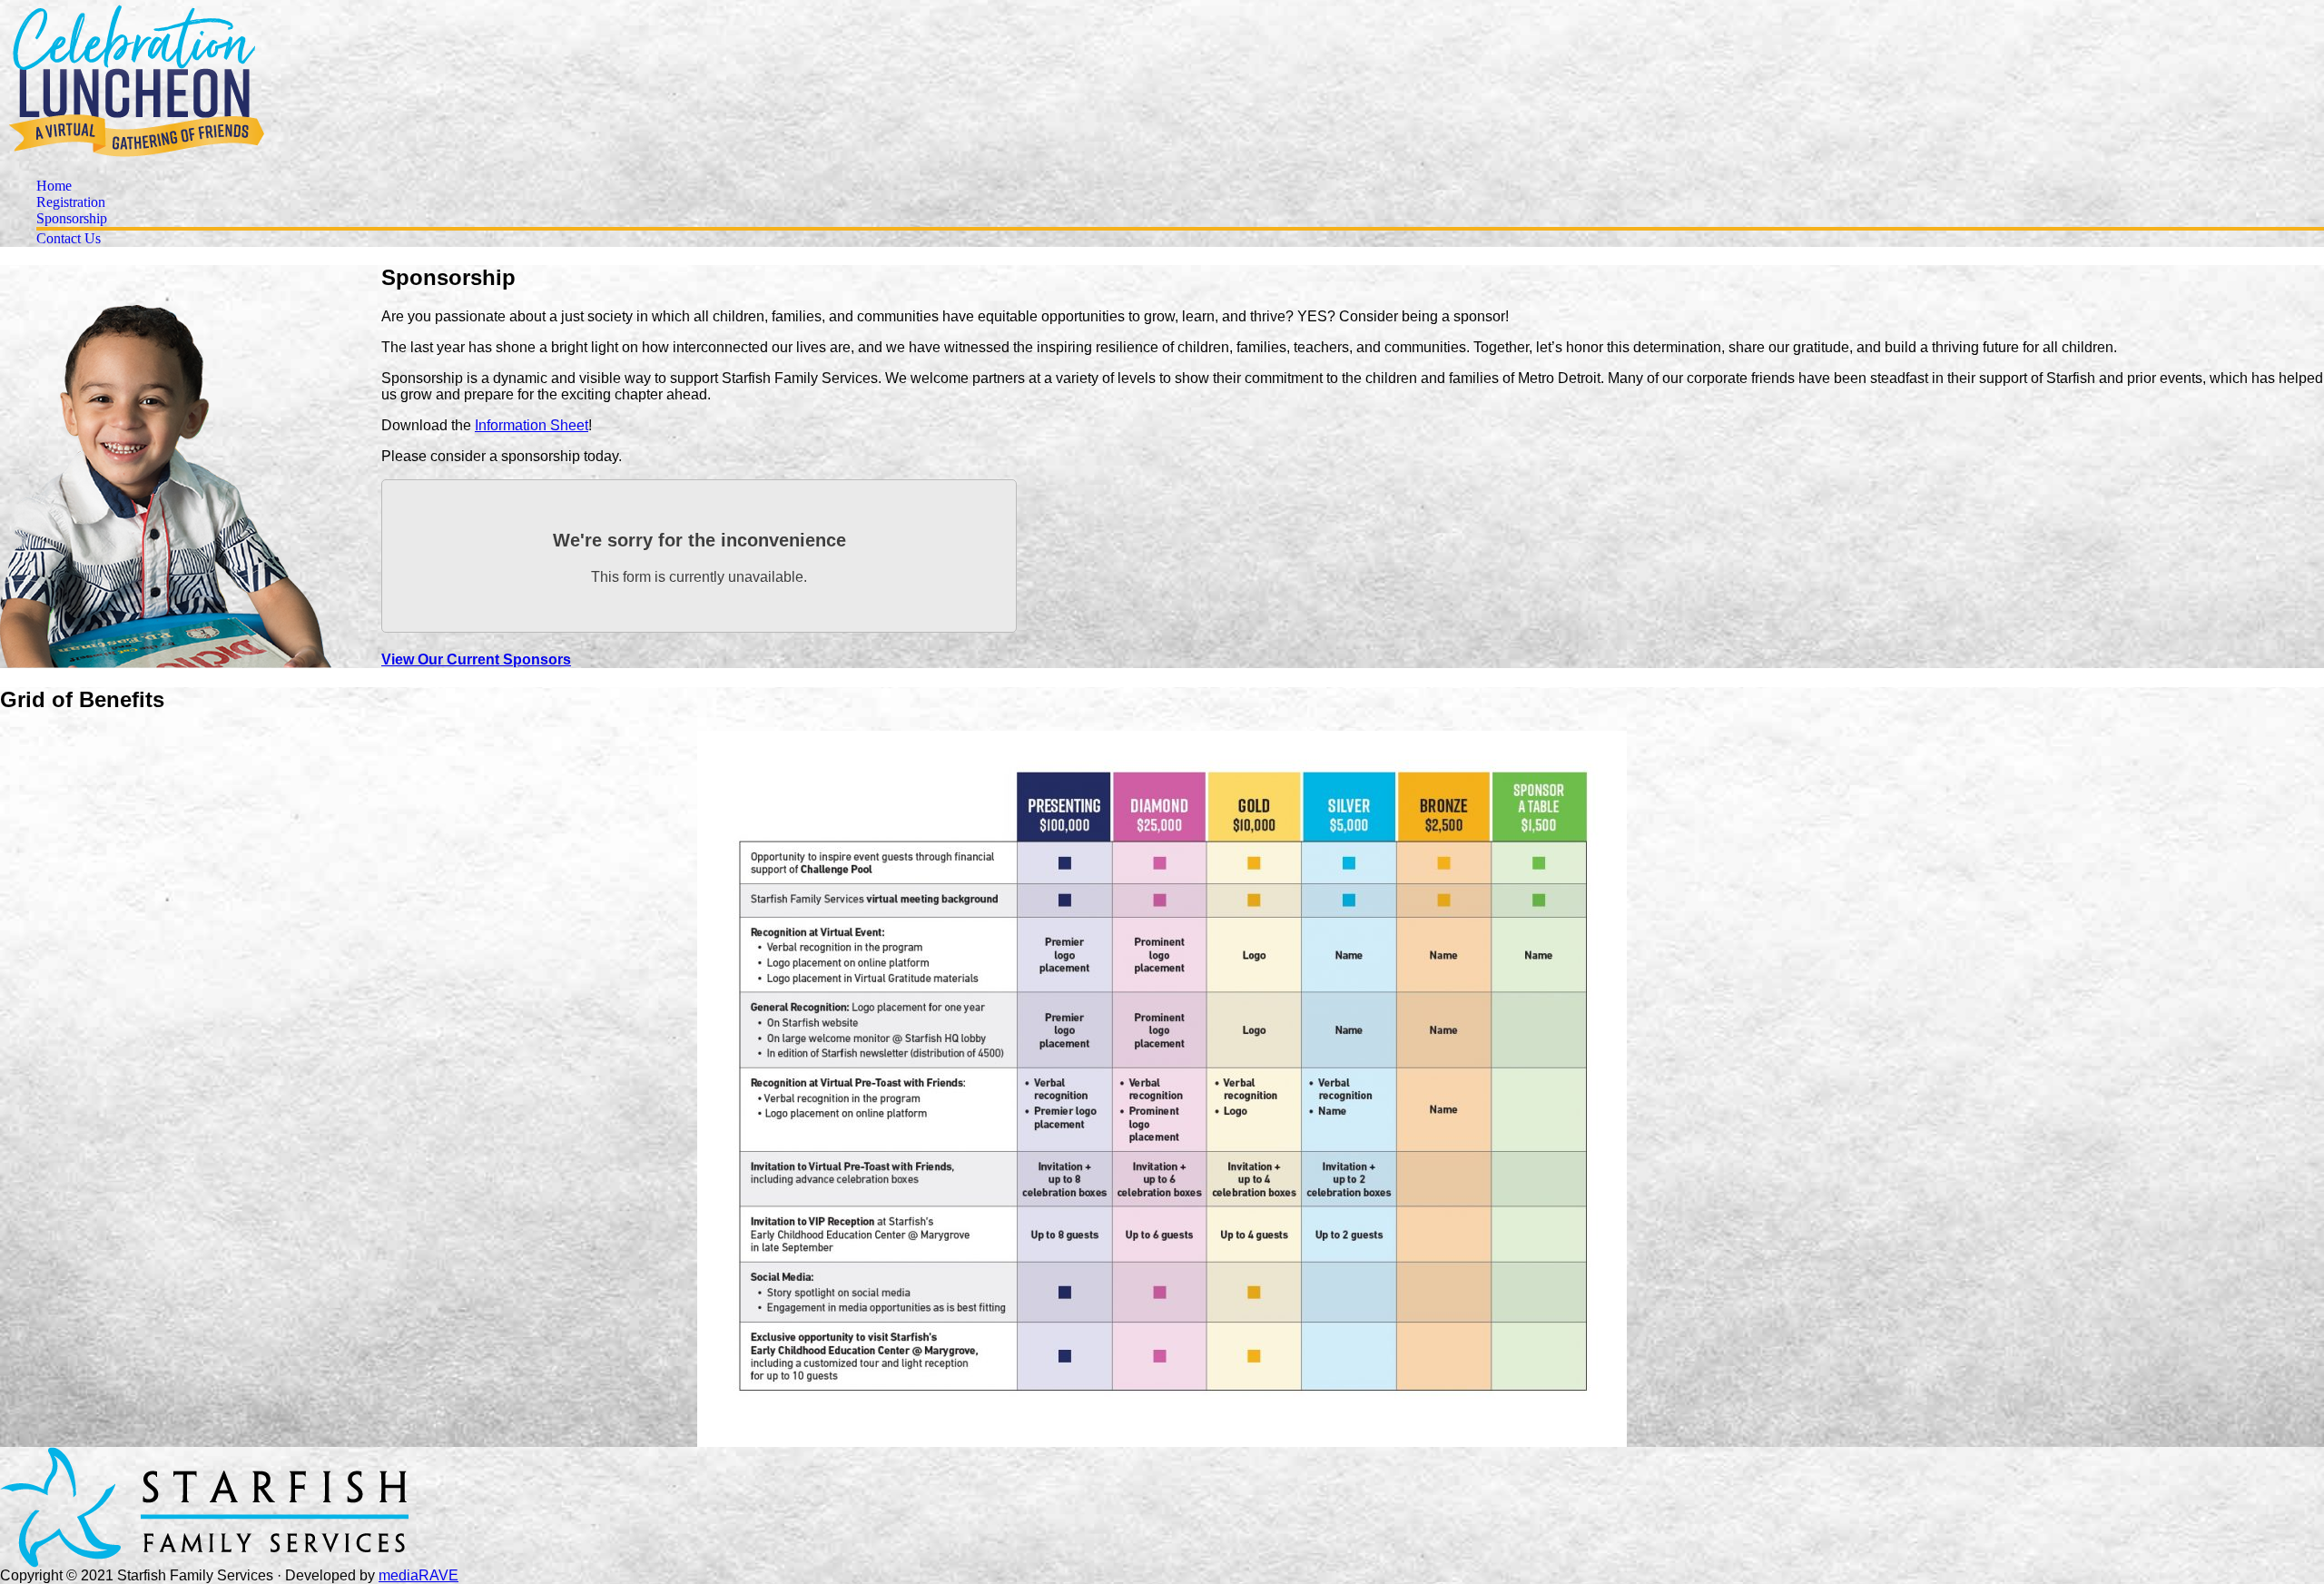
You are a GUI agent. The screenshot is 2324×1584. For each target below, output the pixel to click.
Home (54, 186)
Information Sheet (532, 425)
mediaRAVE (419, 1575)
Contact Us (69, 238)
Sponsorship (72, 218)
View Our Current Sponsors (476, 659)
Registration (71, 202)
